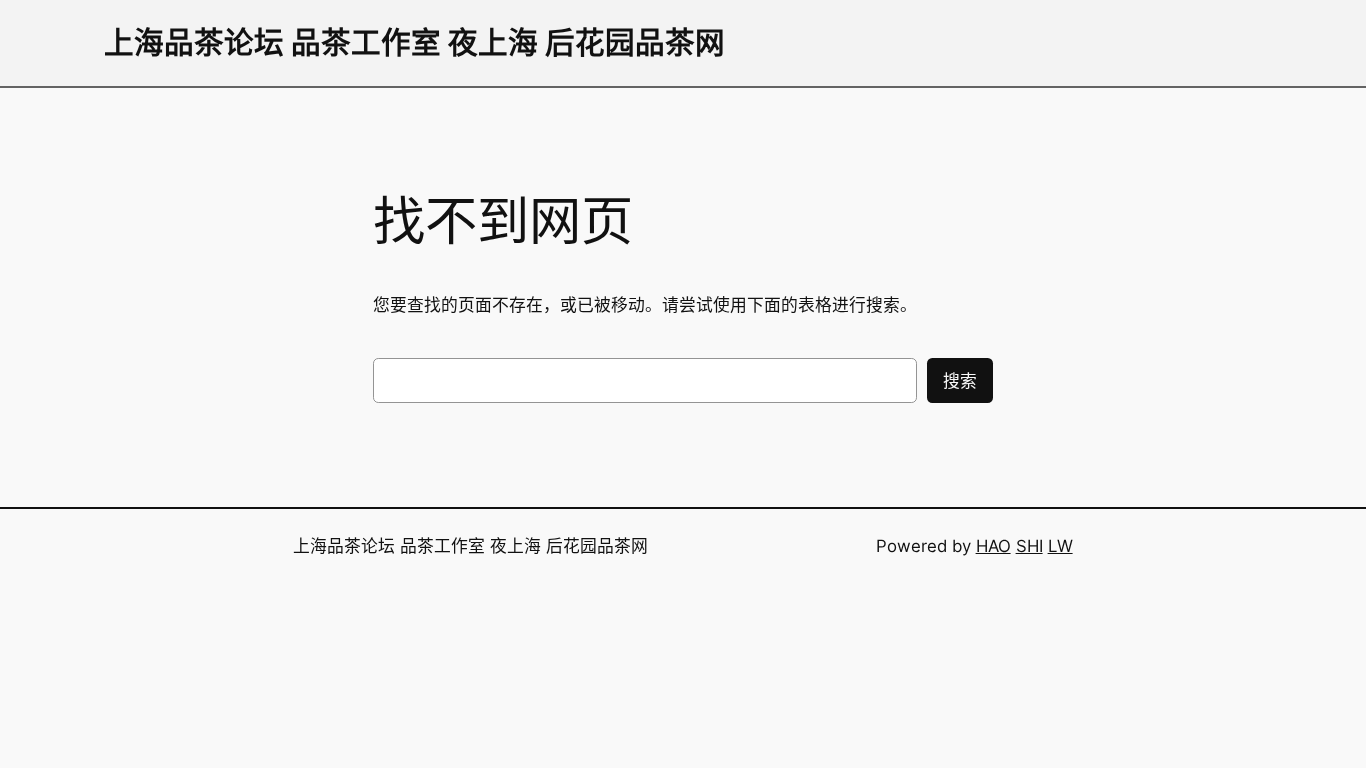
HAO (993, 546)
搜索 (960, 381)
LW (1060, 546)
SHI (1029, 546)
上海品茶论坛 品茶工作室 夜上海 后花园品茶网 (414, 42)
